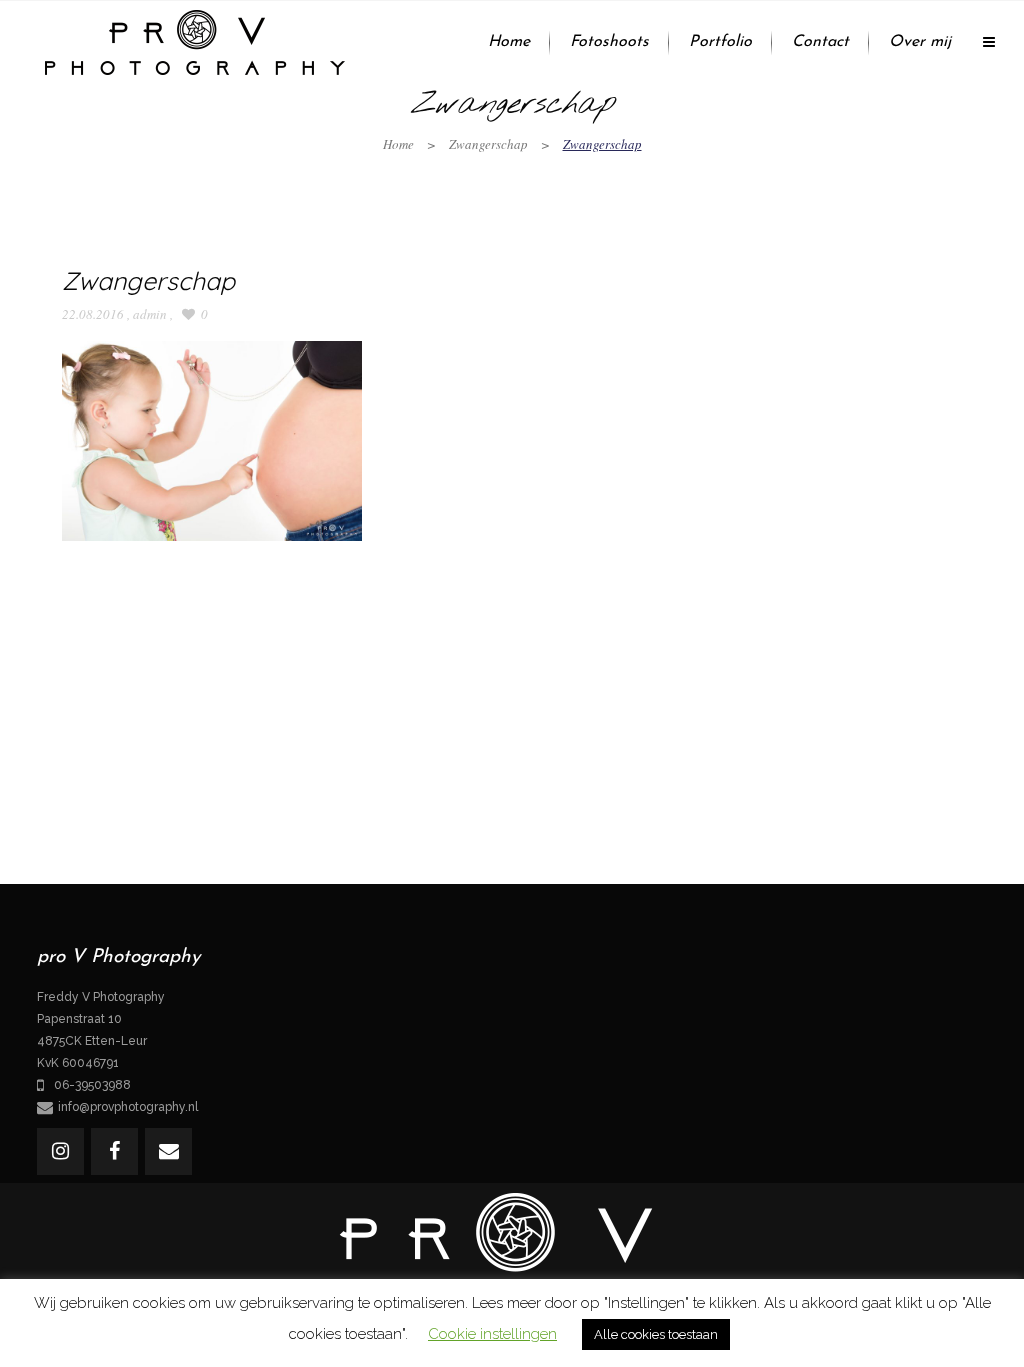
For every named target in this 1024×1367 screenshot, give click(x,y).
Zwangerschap (488, 144)
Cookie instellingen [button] (492, 1334)
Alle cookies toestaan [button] (656, 1334)
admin (150, 314)
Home (398, 144)
